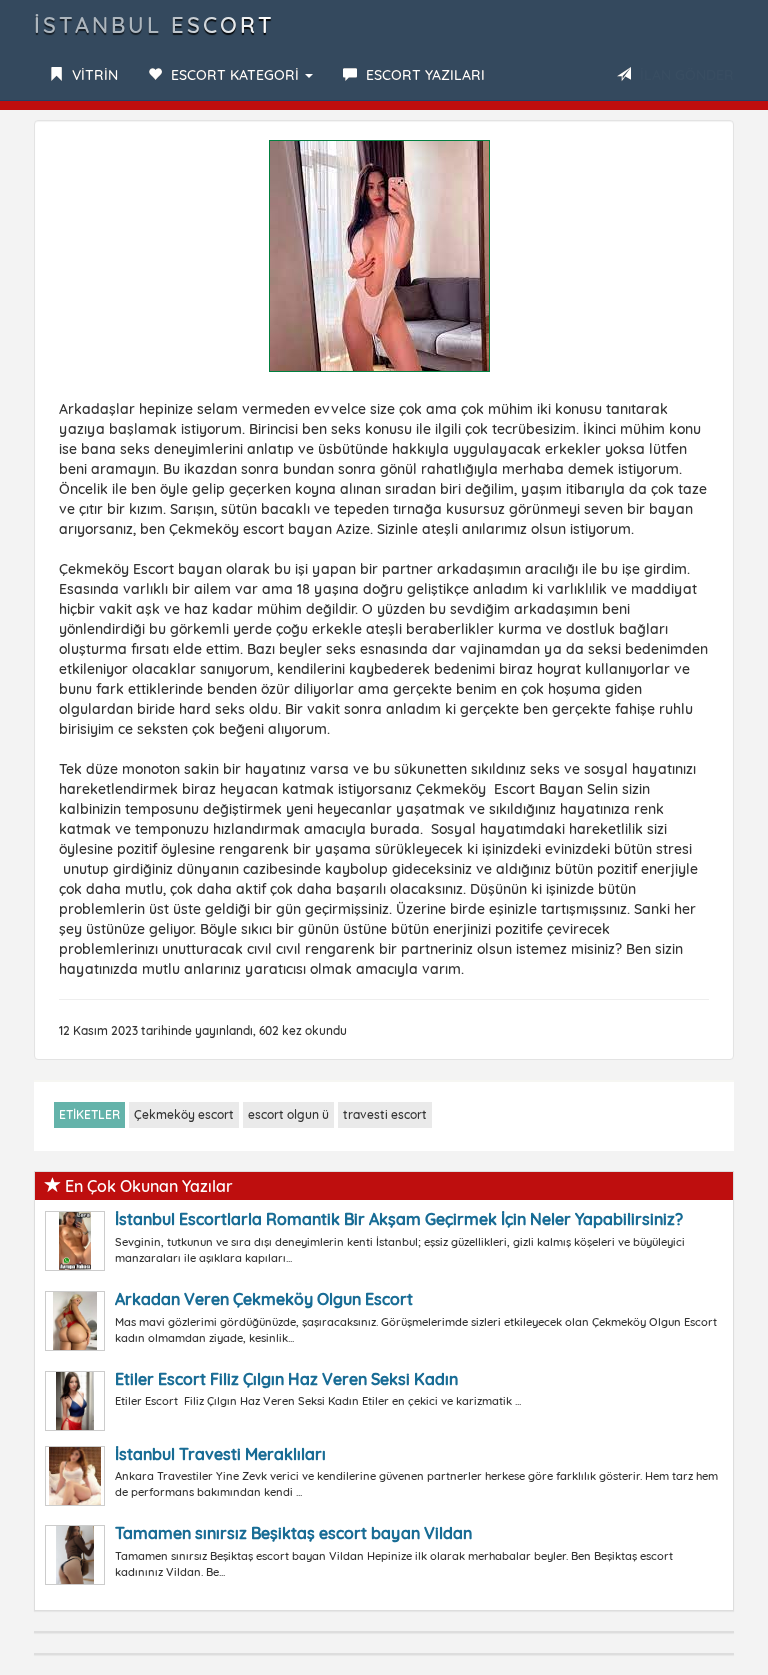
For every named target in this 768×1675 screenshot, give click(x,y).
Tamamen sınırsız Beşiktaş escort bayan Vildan (293, 1533)
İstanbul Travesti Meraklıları (220, 1454)
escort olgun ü (288, 1114)
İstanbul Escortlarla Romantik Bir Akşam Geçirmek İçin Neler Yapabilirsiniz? (399, 1219)
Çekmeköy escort (184, 1114)
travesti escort (385, 1114)
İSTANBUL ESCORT (154, 25)
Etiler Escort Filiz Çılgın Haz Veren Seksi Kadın (286, 1379)
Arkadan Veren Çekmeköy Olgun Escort (264, 1299)
